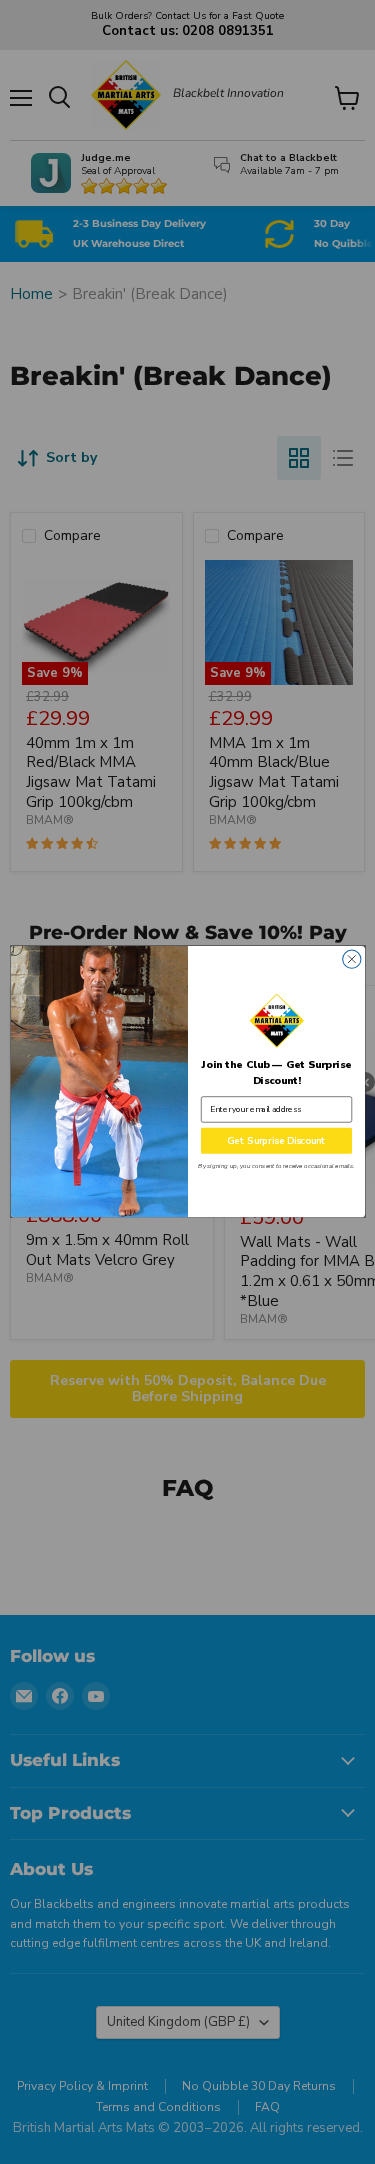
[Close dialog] (351, 959)
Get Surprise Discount (276, 1141)
